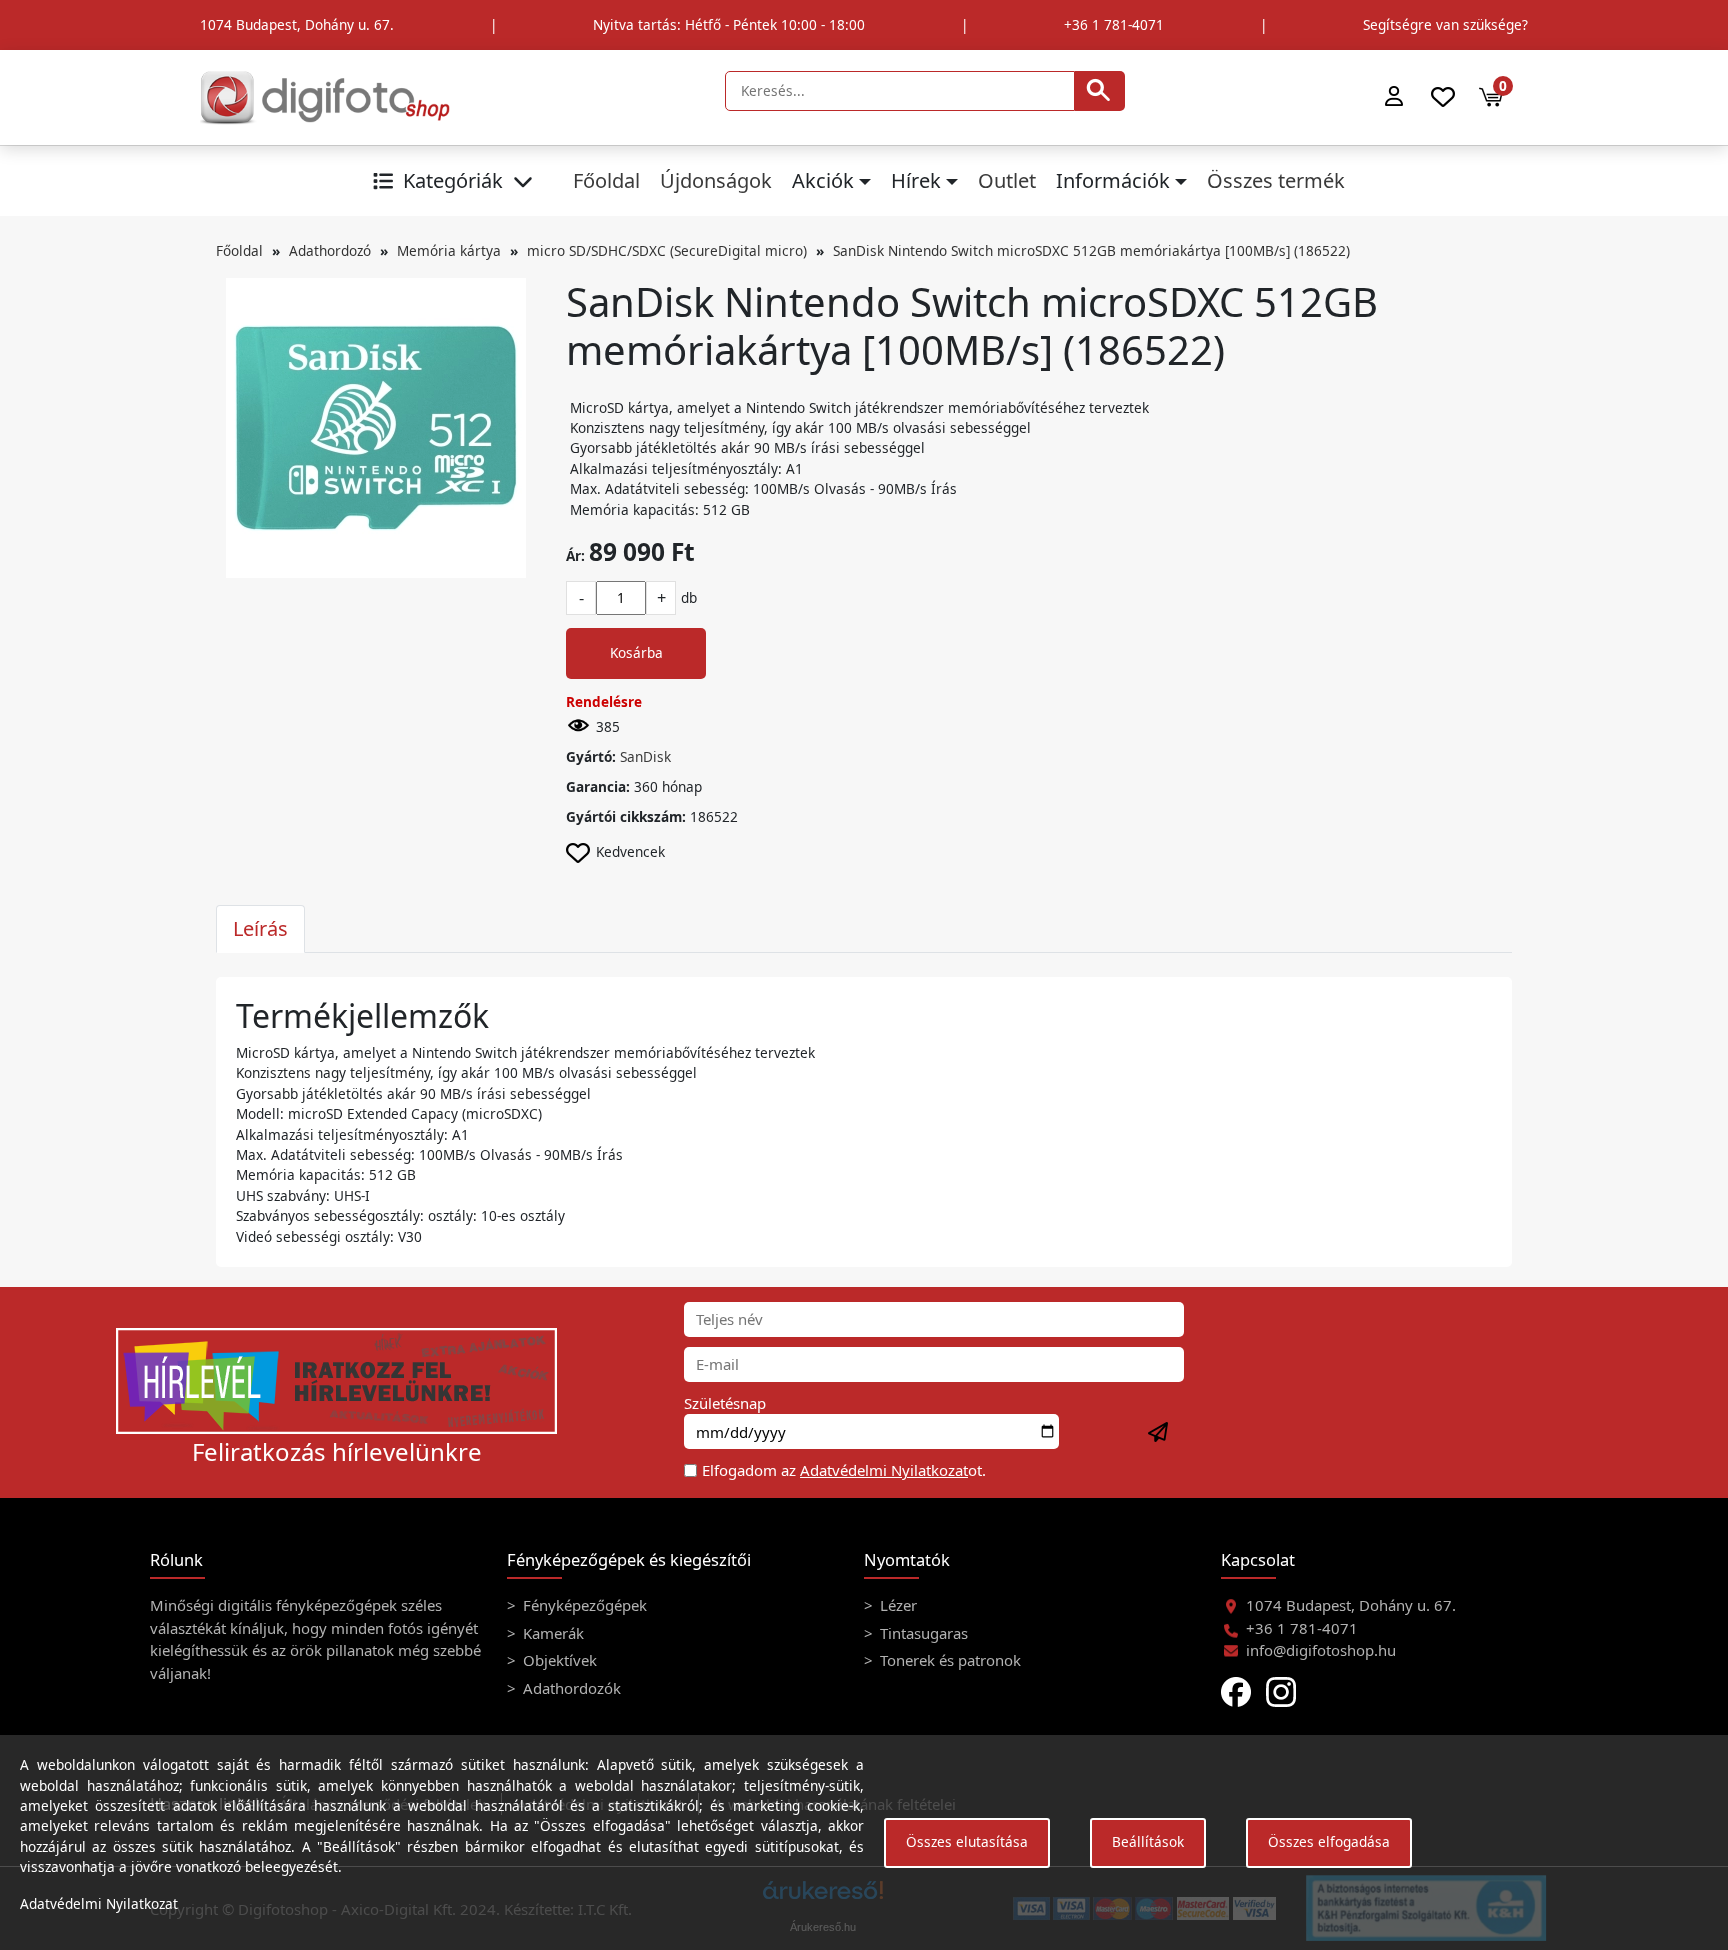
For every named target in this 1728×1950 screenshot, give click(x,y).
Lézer (896, 1605)
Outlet (1007, 180)
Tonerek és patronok (948, 1660)
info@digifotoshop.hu (1321, 1650)
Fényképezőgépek (583, 1605)
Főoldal (606, 180)
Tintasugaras (922, 1633)
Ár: (575, 555)
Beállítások (1148, 1841)
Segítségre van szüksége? (1445, 24)
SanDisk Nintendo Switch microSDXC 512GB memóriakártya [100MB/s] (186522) (1091, 250)
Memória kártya (449, 250)
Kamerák (551, 1633)
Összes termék (1276, 180)
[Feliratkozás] (1159, 1433)
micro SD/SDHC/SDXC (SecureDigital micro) (667, 250)
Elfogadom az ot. (844, 1470)
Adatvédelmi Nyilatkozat (884, 1470)
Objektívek (558, 1660)
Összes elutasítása (967, 1841)
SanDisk (645, 756)
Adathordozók (570, 1688)
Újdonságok (716, 180)
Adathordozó (330, 250)
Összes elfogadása (1329, 1841)
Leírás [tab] (260, 928)
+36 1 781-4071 (1114, 24)
